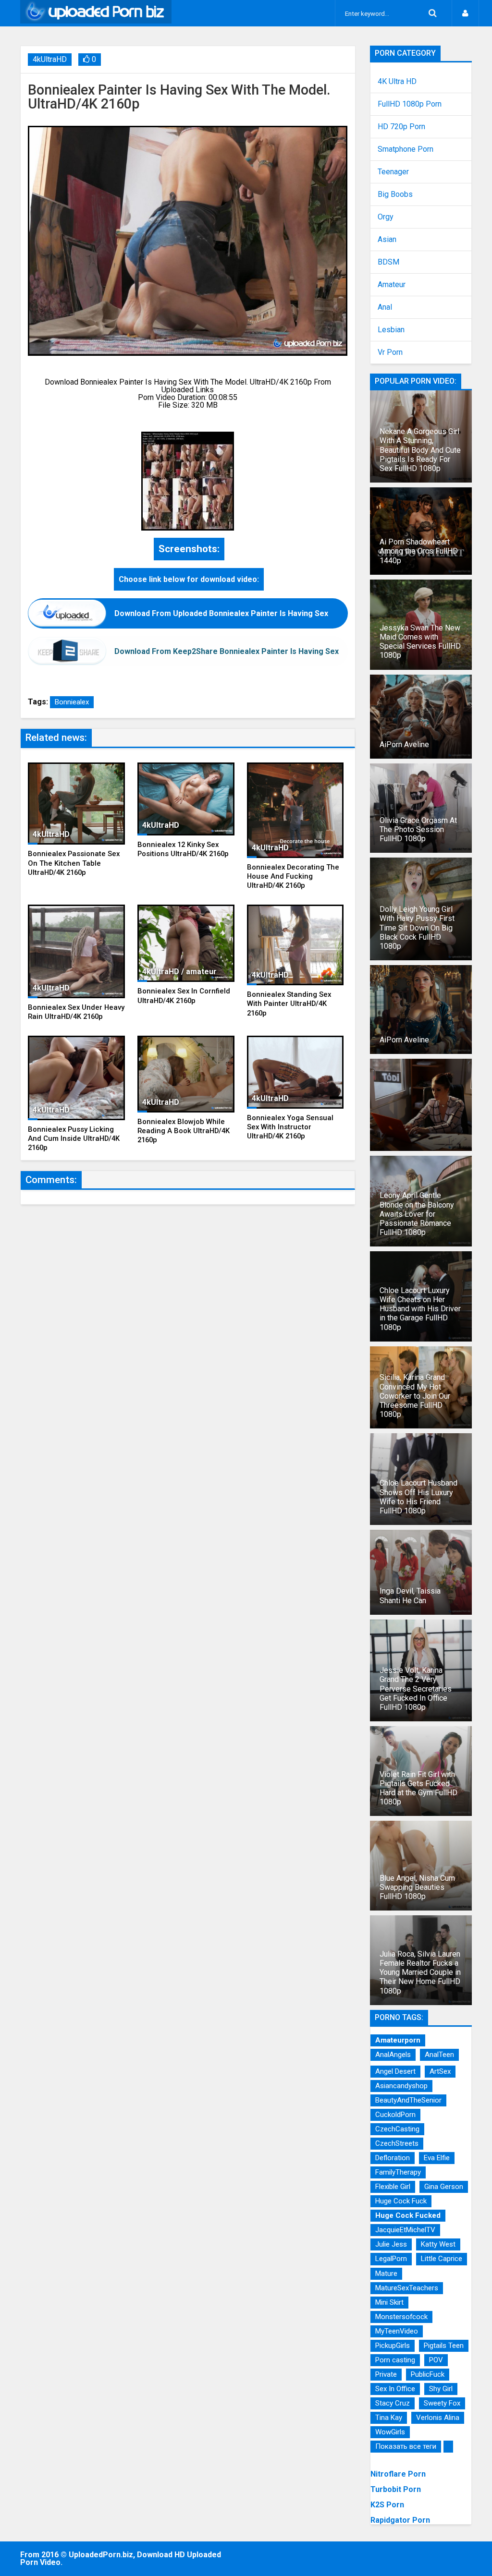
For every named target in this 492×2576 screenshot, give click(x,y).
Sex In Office (395, 2389)
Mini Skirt (389, 2302)
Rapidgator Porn (400, 2520)
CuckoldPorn (395, 2115)
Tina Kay (389, 2418)
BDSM (388, 262)
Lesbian (391, 330)
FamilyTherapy (398, 2172)
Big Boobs (395, 194)
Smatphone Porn (406, 149)
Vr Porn (390, 352)
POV (436, 2360)
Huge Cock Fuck (401, 2201)
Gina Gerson (444, 2187)
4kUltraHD (50, 59)
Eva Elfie (437, 2158)
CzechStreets (397, 2143)
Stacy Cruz (393, 2403)
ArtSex (440, 2071)
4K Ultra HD (397, 82)
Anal (385, 307)
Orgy (386, 217)
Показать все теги (406, 2446)
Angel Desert (395, 2071)
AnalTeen (439, 2055)
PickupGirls (393, 2346)
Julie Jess (391, 2244)
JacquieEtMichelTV (405, 2230)
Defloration (393, 2158)
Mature (386, 2274)
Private (386, 2374)
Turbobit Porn (396, 2489)
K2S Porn (387, 2505)
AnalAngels (393, 2055)
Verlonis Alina (438, 2418)
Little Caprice (442, 2259)
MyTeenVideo (397, 2331)
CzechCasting (397, 2129)
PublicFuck (428, 2374)
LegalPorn (391, 2259)
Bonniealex (72, 702)
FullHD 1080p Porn (410, 104)
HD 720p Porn (401, 127)
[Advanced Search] (432, 13)
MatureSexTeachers (407, 2288)
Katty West (438, 2244)
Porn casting (395, 2360)
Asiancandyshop (401, 2086)
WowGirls (390, 2432)
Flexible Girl (393, 2187)
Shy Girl (441, 2389)
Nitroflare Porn (398, 2474)
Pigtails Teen (444, 2346)
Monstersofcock (401, 2317)
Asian (387, 240)
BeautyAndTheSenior (408, 2100)
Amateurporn (398, 2040)
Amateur (392, 285)
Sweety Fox (442, 2403)
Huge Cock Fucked (408, 2215)
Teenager (393, 172)
